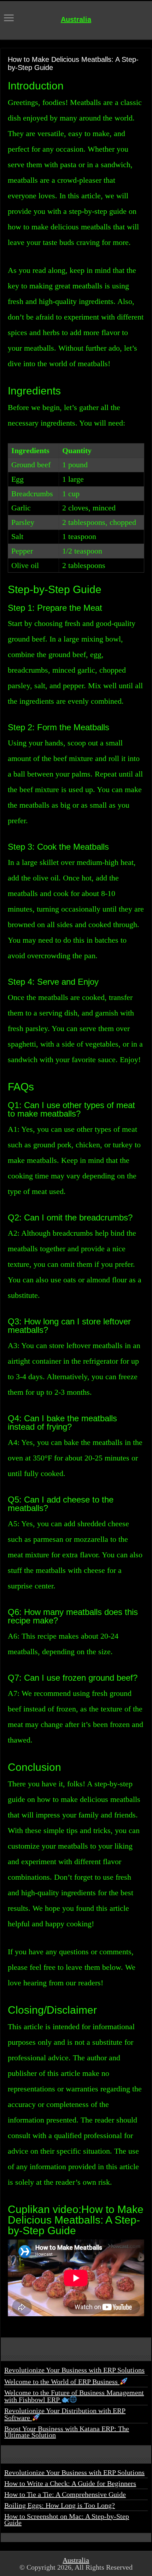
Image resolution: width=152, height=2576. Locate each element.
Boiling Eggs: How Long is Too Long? (60, 2505)
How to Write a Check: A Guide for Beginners (70, 2483)
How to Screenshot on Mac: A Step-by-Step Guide (67, 2519)
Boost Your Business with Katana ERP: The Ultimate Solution (67, 2432)
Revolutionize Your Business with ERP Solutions (74, 2370)
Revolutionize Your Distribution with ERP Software (65, 2414)
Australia (76, 19)
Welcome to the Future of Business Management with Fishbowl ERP (74, 2396)
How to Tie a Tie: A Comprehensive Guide (65, 2494)
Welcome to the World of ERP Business (62, 2382)
